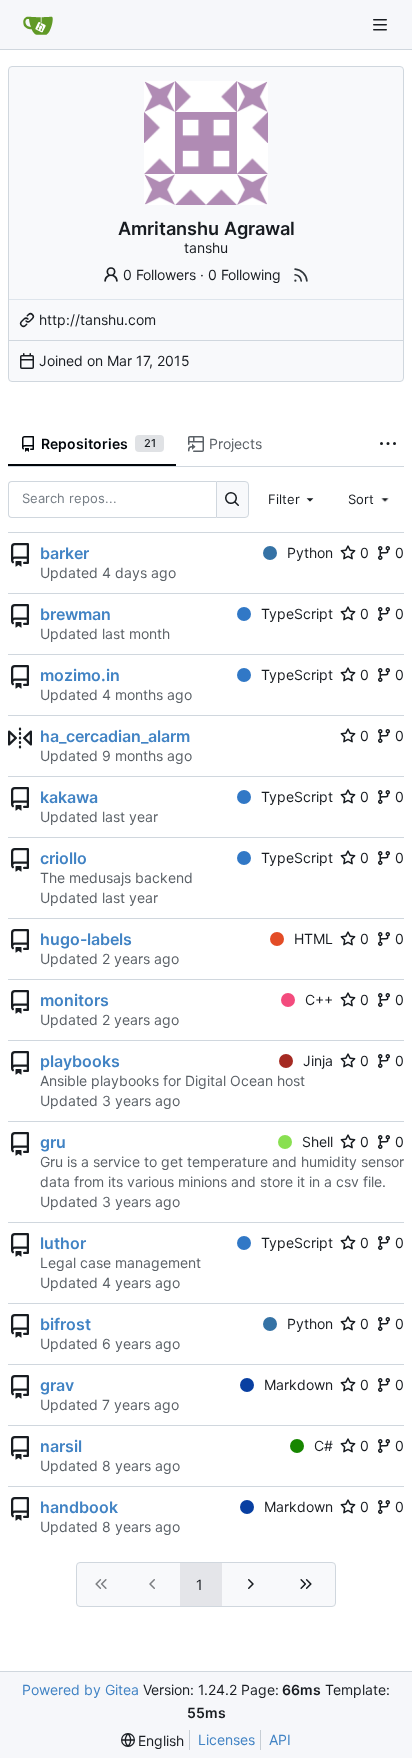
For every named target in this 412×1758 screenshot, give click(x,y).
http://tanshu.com (97, 319)
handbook (79, 1507)
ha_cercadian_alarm (115, 736)
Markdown (298, 1384)
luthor (63, 1243)
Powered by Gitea (80, 1689)
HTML (313, 938)
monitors (74, 1000)
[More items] (388, 445)
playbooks (80, 1061)
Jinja (318, 1060)
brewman (75, 614)
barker (64, 553)
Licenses (226, 1739)
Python (310, 552)
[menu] (153, 1740)
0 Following (244, 274)
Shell (317, 1141)
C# (323, 1445)
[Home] (38, 25)
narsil (61, 1446)
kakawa (69, 797)
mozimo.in (80, 675)
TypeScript (297, 613)
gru (53, 1142)
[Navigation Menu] (382, 24)
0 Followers (159, 274)
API (280, 1739)
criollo (63, 858)
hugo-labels (86, 939)
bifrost (65, 1324)
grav (57, 1385)
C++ (319, 999)
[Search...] (232, 499)
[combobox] (293, 499)
